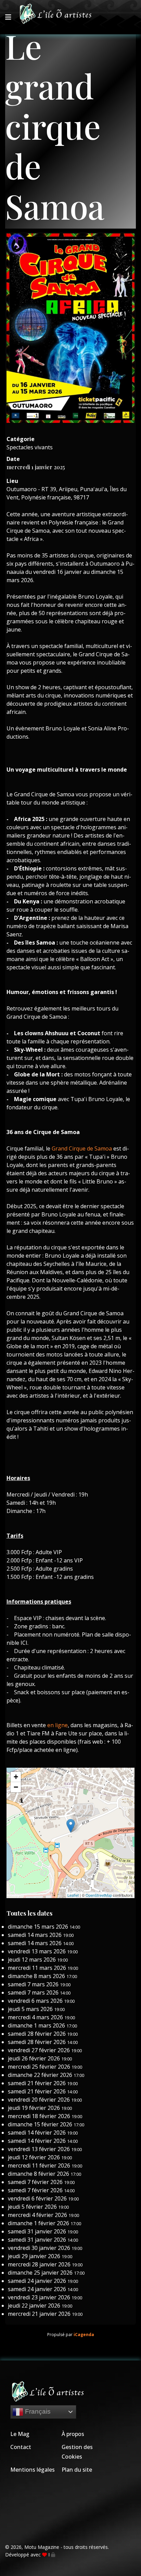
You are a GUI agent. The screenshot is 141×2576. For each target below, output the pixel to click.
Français (37, 2411)
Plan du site (77, 2470)
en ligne (57, 1725)
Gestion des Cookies (77, 2452)
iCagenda (84, 2335)
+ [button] (16, 1777)
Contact (21, 2447)
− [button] (16, 1787)
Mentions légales (33, 2470)
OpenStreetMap (99, 1895)
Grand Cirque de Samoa (82, 1148)
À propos (73, 2434)
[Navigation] (8, 17)
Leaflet (73, 1895)
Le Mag (20, 2434)
